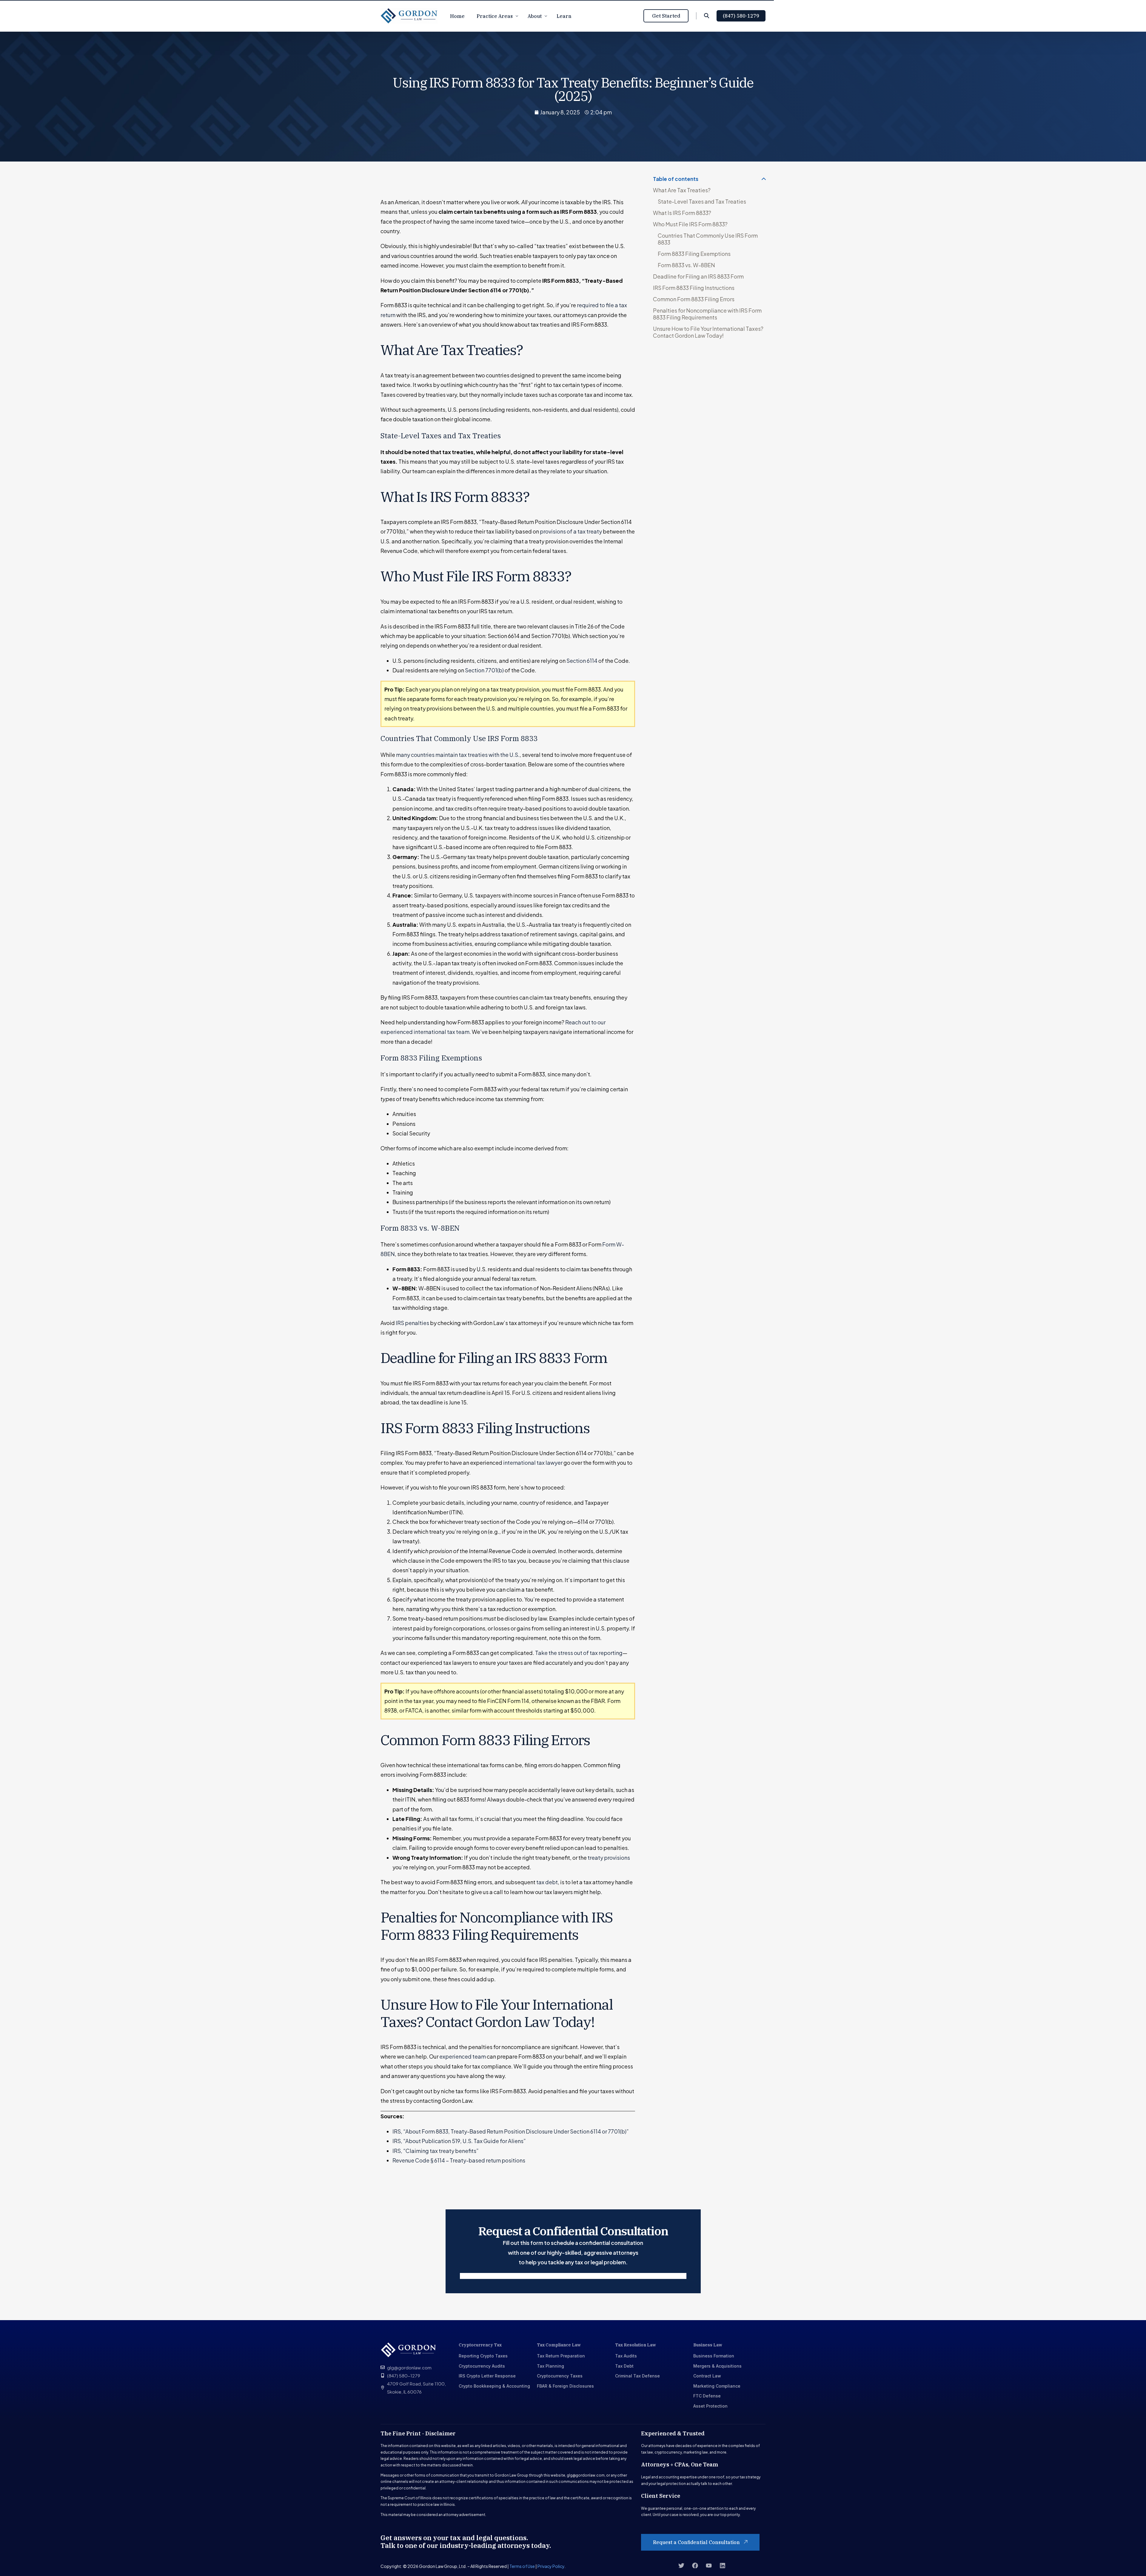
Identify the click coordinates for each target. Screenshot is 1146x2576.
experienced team (463, 2056)
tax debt (547, 1882)
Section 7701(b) (484, 670)
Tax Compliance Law (559, 2345)
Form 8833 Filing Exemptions (694, 254)
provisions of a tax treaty (571, 531)
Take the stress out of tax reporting (579, 1653)
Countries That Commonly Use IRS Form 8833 (708, 239)
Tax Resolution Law (636, 2345)
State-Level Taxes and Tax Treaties (702, 201)
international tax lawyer (533, 1463)
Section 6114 (582, 661)
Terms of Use (522, 2566)
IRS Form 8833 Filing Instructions (694, 288)
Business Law (708, 2345)
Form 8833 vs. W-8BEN (686, 265)
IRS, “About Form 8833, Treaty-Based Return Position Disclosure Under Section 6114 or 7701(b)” (511, 2131)
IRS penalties (412, 1323)
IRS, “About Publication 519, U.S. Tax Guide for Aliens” (459, 2141)
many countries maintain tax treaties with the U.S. (458, 755)
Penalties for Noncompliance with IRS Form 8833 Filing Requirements (707, 314)
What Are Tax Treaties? (682, 190)
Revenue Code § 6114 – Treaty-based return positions (459, 2160)
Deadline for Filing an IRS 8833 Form (698, 276)
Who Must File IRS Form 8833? (690, 224)
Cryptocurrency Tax (480, 2345)
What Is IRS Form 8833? (682, 213)
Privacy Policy (551, 2566)
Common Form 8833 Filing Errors (694, 299)
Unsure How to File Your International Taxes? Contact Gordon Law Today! (708, 332)
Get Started (666, 16)
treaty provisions (609, 1858)
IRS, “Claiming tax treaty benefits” (436, 2151)
